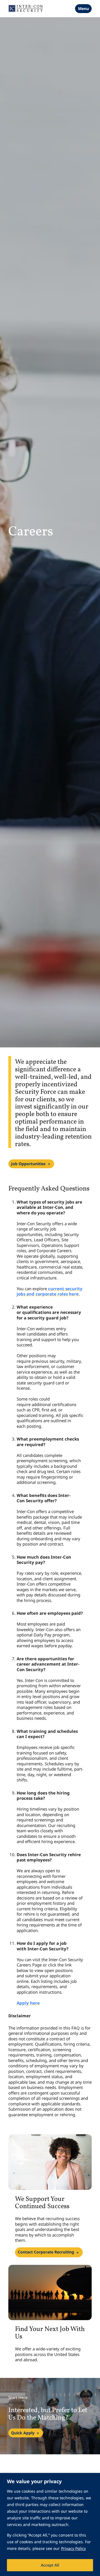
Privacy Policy (73, 2548)
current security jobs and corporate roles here (50, 1291)
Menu (83, 8)
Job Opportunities (28, 1164)
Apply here (28, 2003)
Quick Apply (23, 2433)
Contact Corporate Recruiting (46, 2252)
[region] (50, 2524)
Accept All (50, 2565)
